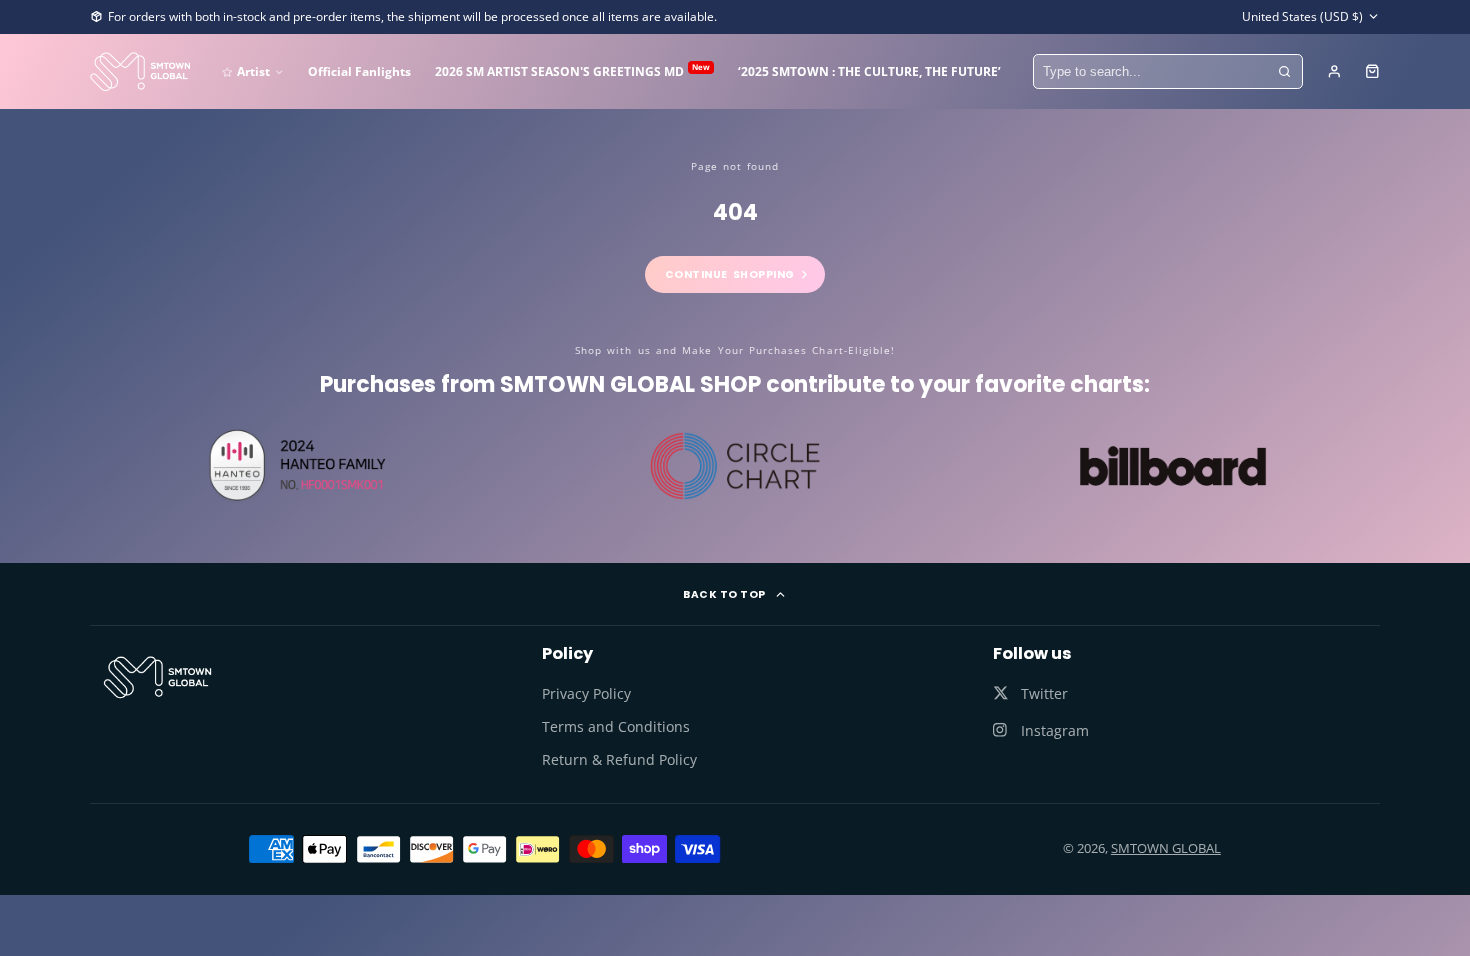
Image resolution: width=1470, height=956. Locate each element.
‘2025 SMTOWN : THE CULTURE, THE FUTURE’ (869, 71)
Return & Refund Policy (619, 759)
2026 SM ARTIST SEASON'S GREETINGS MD (572, 70)
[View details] (157, 677)
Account (1334, 71)
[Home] (140, 71)
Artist (253, 71)
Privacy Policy (586, 693)
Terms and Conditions (616, 726)
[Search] (1285, 72)
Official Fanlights (359, 71)
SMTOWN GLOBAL (1166, 848)
